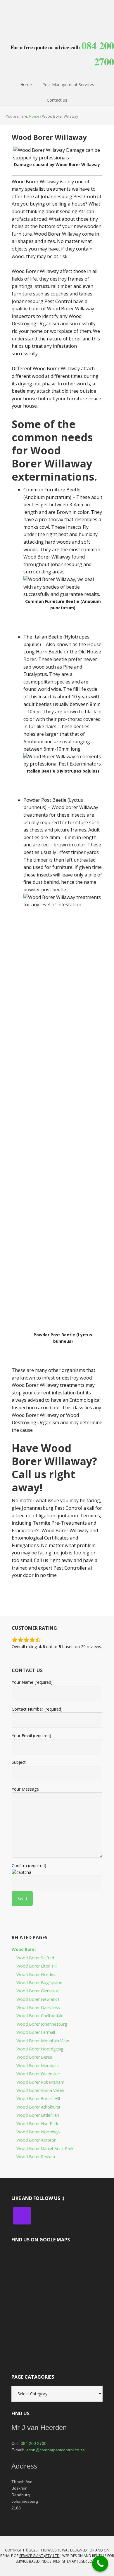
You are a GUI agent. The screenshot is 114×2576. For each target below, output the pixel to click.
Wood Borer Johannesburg (42, 2024)
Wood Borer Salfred (35, 1958)
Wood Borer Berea (34, 2057)
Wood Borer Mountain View (43, 2041)
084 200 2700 (34, 2443)
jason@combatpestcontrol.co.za (55, 2450)
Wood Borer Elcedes (36, 1974)
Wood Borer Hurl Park (37, 2124)
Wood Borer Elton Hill (37, 1966)
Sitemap (69, 2561)
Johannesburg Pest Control (57, 15)
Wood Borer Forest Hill (38, 2098)
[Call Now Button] (100, 2564)
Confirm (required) (29, 1866)
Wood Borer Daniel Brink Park (45, 2148)
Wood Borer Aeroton (36, 2140)
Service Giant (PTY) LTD (39, 2556)
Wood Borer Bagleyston (39, 1983)
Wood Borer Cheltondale (40, 2016)
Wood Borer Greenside (38, 2074)
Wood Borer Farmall (36, 2032)
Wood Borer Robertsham (40, 2082)
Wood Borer (24, 1949)
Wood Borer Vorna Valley (40, 2090)
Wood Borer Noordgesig (40, 2049)
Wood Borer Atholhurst (38, 2107)
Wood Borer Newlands (38, 1999)
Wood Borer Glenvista (37, 1991)
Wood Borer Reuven (36, 2157)
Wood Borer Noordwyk (38, 2132)
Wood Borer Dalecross (38, 2007)
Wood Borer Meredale (38, 2066)
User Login (89, 2561)
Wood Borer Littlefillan (38, 2115)
